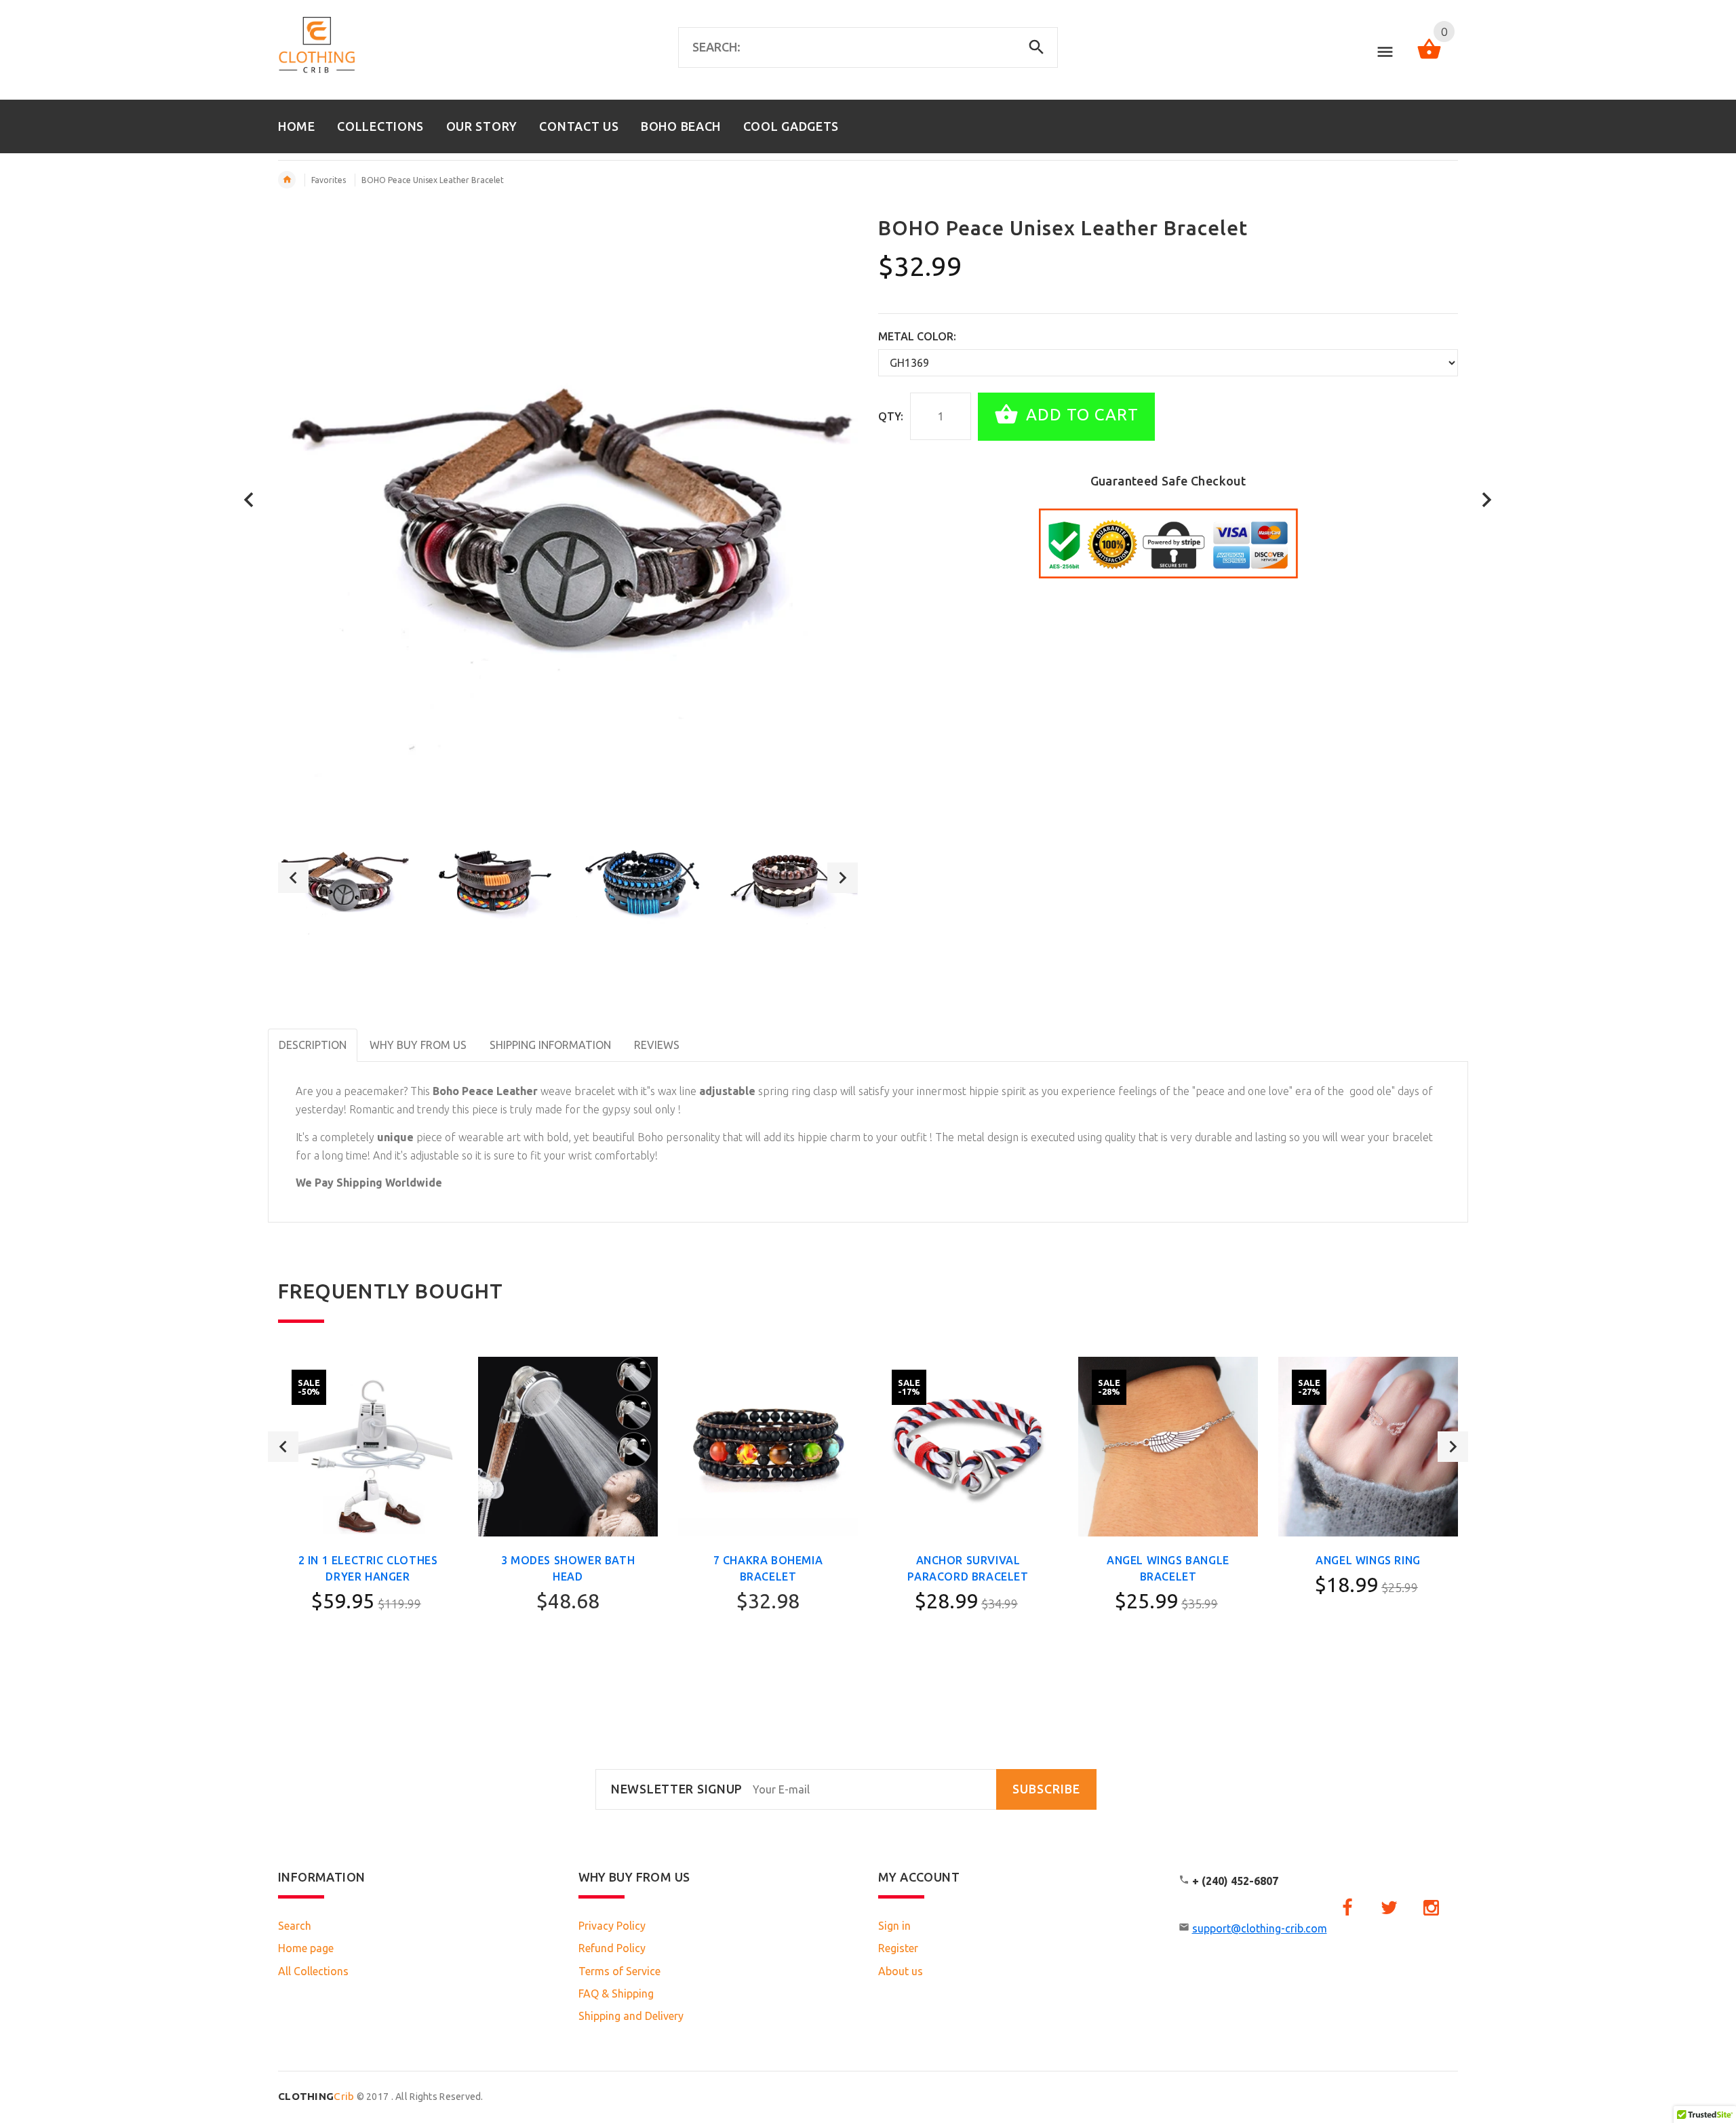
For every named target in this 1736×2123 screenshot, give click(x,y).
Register (898, 1948)
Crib (316, 2096)
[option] (344, 878)
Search (295, 1926)
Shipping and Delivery (631, 2016)
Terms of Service (619, 1971)
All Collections (313, 1971)
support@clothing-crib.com (1260, 1928)
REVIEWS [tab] (657, 1045)
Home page (306, 1948)
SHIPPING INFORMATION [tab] (550, 1045)
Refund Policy (612, 1948)
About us (901, 1971)
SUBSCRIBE (1046, 1789)
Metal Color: (917, 336)
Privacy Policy (612, 1926)
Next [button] (843, 878)
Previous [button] (293, 878)
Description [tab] (313, 1045)
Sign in (894, 1926)
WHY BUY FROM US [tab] (418, 1045)
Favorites (329, 180)
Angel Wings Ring (1368, 1560)
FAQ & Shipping (616, 1993)
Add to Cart (1080, 415)
